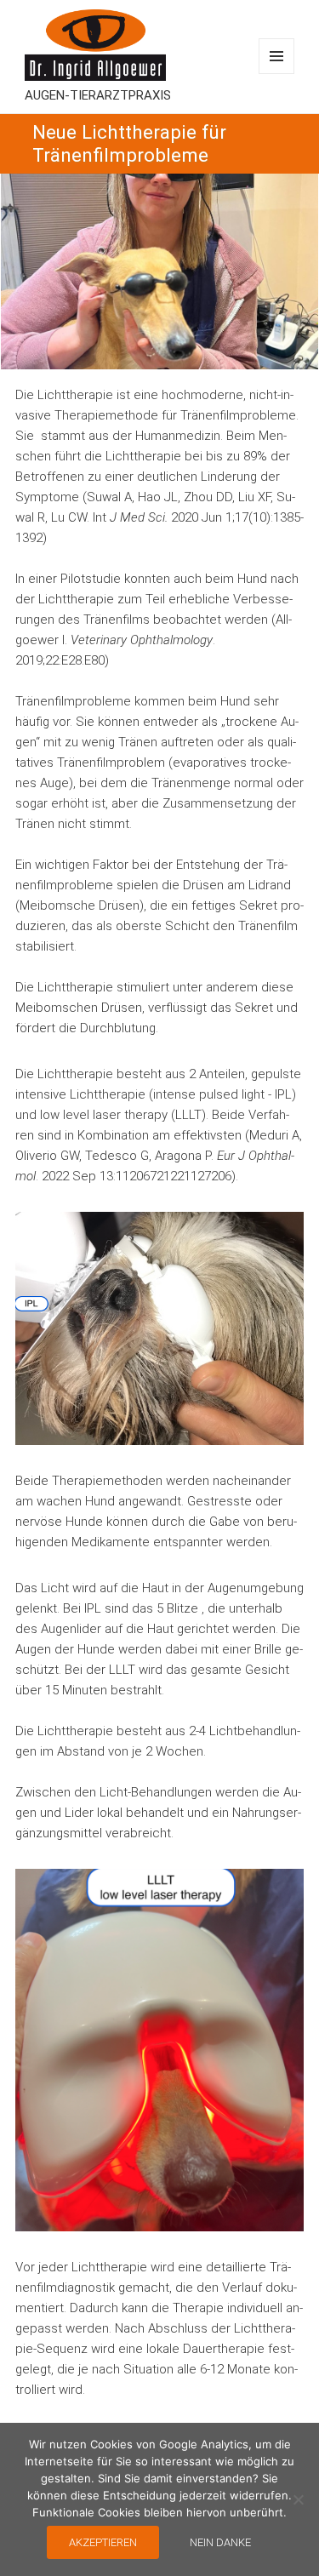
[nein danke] (298, 2499)
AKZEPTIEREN (103, 2542)
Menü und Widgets (276, 56)
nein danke (220, 2542)
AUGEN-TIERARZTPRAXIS (98, 95)
